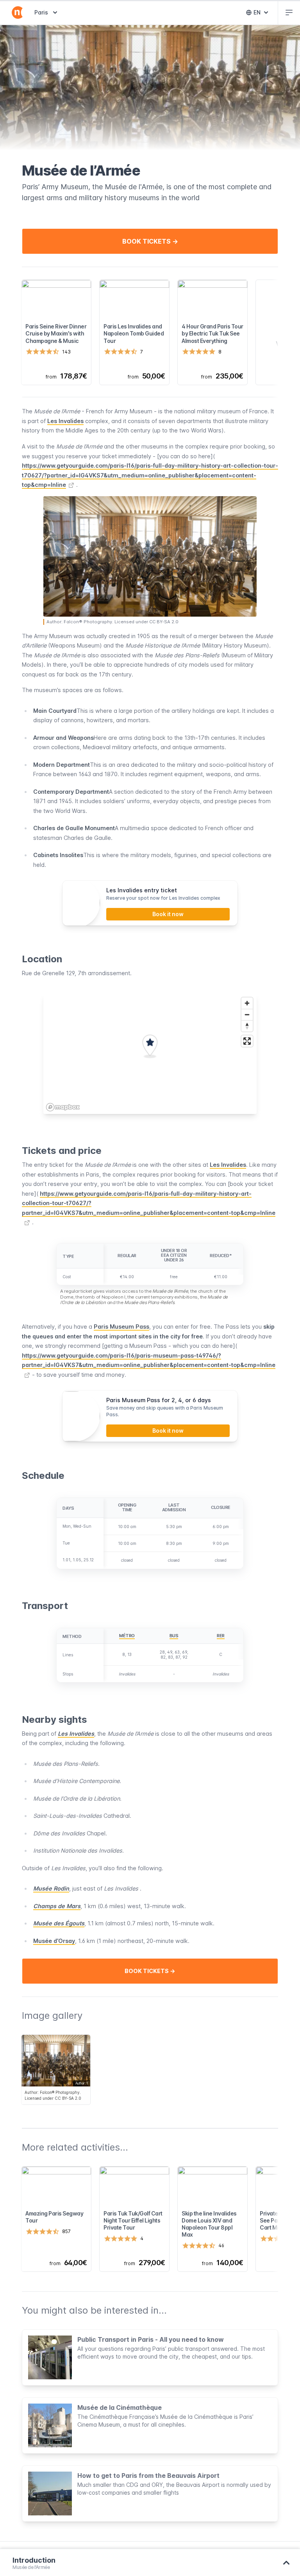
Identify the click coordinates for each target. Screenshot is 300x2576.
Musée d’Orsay (54, 1941)
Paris (47, 12)
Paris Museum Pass (121, 1327)
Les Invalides (65, 421)
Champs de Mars (57, 1906)
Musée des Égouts (59, 1923)
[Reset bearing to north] (247, 1026)
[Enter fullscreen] (247, 1041)
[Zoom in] (247, 1003)
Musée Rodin (51, 1888)
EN (262, 14)
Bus (174, 1636)
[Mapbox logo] (63, 1107)
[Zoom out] (247, 1014)
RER (221, 1636)
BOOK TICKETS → (150, 241)
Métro (127, 1636)
